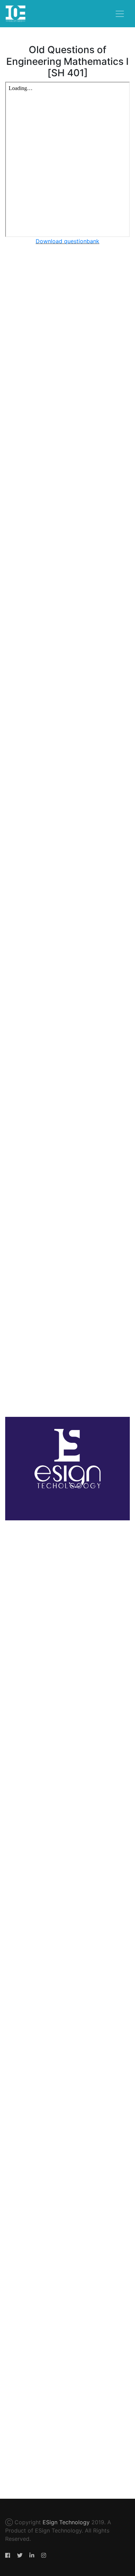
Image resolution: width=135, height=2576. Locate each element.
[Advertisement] (67, 533)
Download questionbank (67, 241)
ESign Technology (66, 2522)
